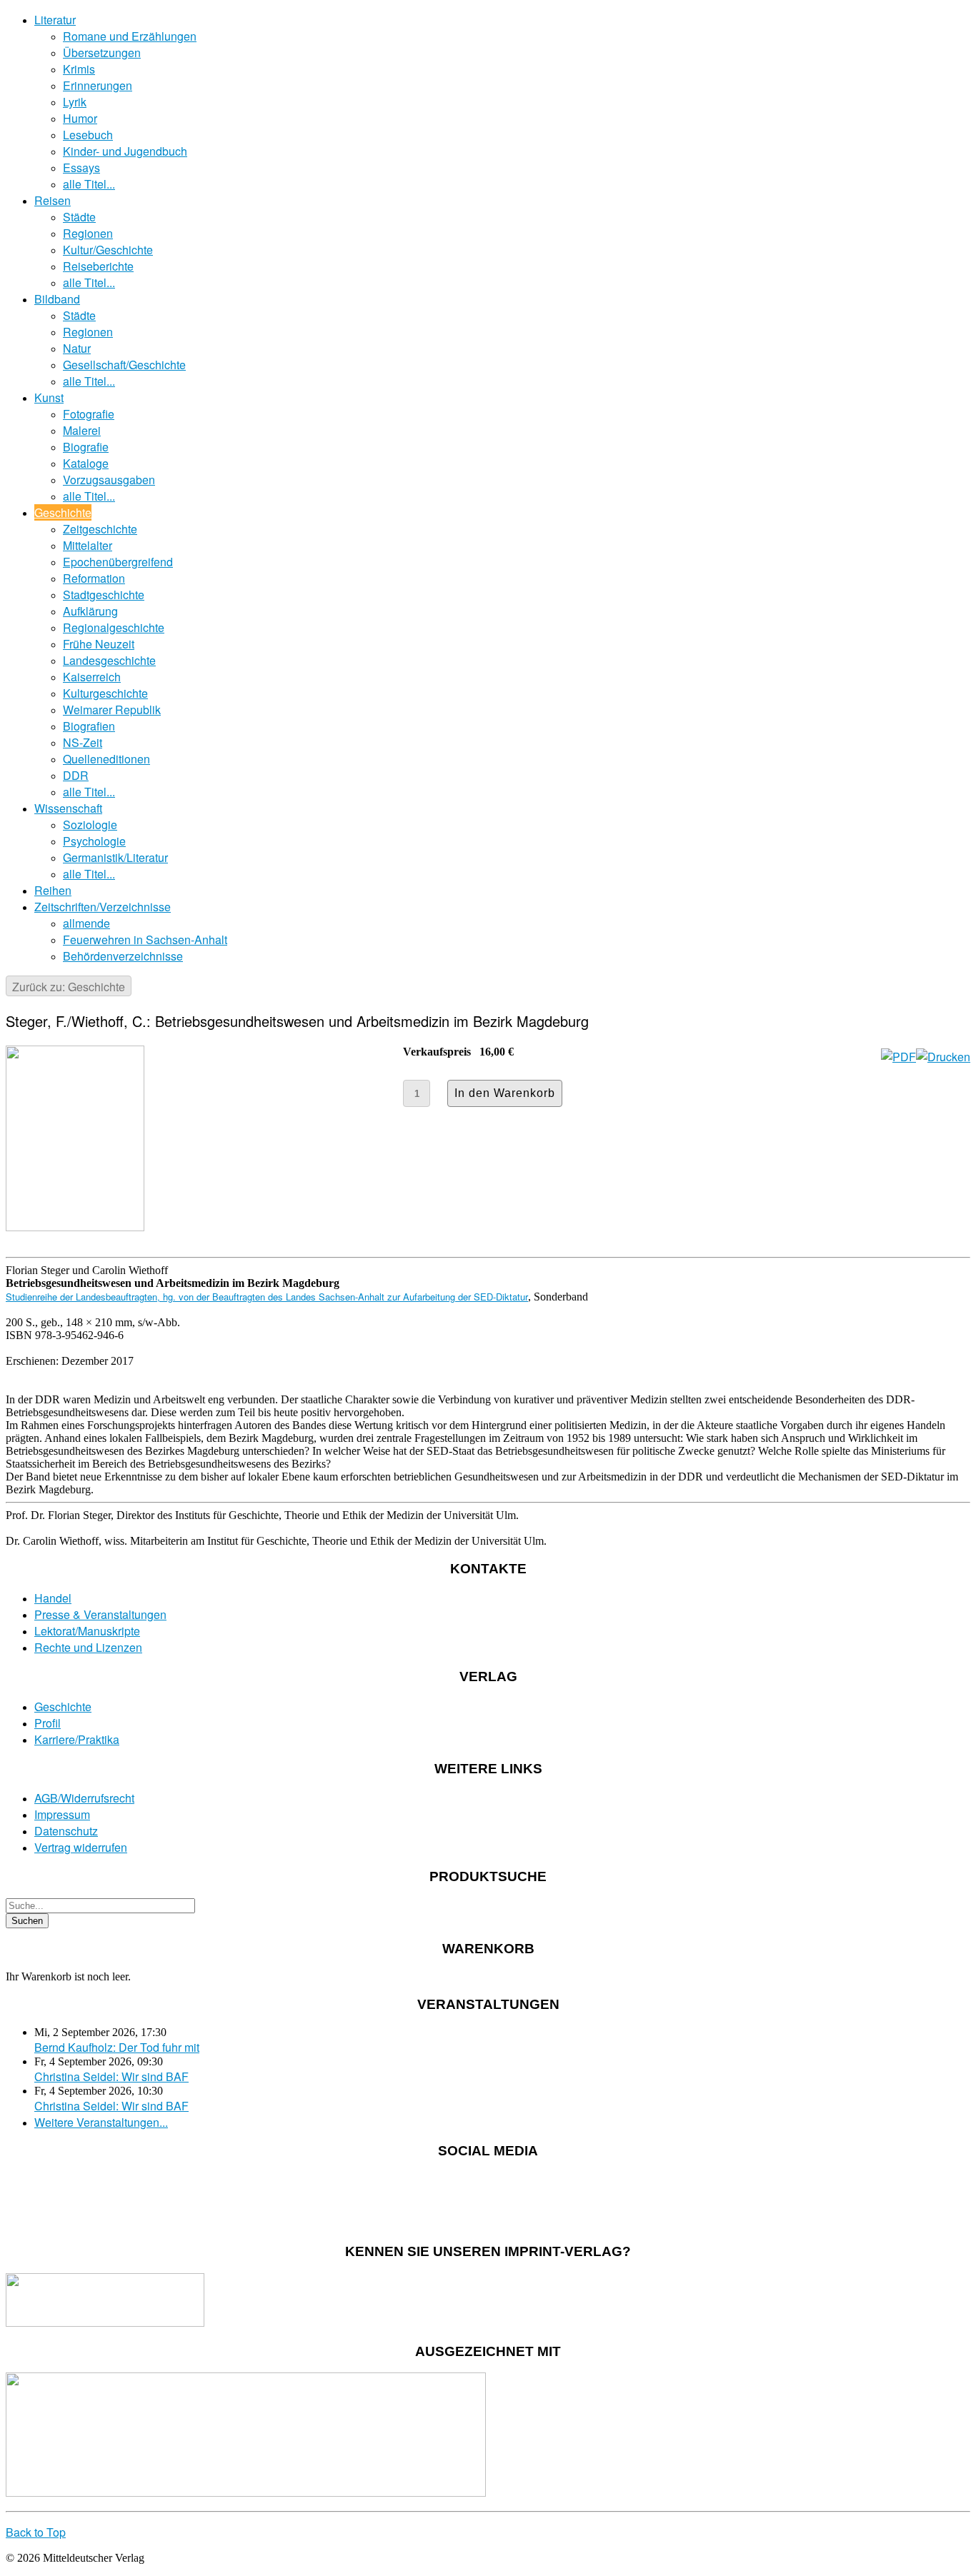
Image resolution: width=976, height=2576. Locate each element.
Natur (77, 348)
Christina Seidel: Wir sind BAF (111, 2076)
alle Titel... (89, 184)
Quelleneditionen (106, 759)
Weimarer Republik (112, 710)
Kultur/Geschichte (108, 250)
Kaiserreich (92, 677)
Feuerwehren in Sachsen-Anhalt (145, 939)
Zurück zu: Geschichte (69, 987)
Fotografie (89, 414)
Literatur (55, 20)
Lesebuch (88, 135)
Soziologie (90, 825)
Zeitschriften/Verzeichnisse (103, 907)
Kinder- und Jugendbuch (125, 151)
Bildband (57, 299)
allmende (86, 923)
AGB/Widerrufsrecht (84, 1798)
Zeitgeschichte (100, 529)
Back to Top (36, 2532)
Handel (53, 1598)
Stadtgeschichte (104, 595)
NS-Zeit (83, 742)
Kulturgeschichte (105, 693)
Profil (48, 1723)
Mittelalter (88, 545)
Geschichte (63, 512)
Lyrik (75, 102)
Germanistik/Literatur (115, 857)
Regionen (88, 233)
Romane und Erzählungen (130, 36)
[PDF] (898, 1057)
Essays (81, 167)
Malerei (82, 430)
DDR (76, 775)
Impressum (62, 1814)
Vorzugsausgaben (109, 480)
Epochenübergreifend (118, 562)
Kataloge (86, 463)
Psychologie (94, 841)
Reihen (53, 890)
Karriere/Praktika (77, 1739)
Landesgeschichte (109, 660)
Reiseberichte (98, 266)
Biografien (89, 726)
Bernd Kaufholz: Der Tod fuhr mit (117, 2047)
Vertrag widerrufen (81, 1847)
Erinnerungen (98, 85)
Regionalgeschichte (114, 627)
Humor (80, 118)
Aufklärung (90, 611)
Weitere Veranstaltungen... (101, 2122)
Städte (79, 217)
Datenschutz (66, 1831)
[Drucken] (943, 1057)
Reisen (53, 200)
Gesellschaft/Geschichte (124, 365)
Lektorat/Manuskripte (87, 1631)
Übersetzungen (102, 52)
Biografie (86, 447)
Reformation (94, 578)
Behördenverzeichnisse (123, 956)
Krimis (79, 69)
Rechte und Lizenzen (88, 1647)
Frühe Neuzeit (99, 644)
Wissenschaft (68, 808)
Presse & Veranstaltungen (100, 1614)
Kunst (49, 397)
